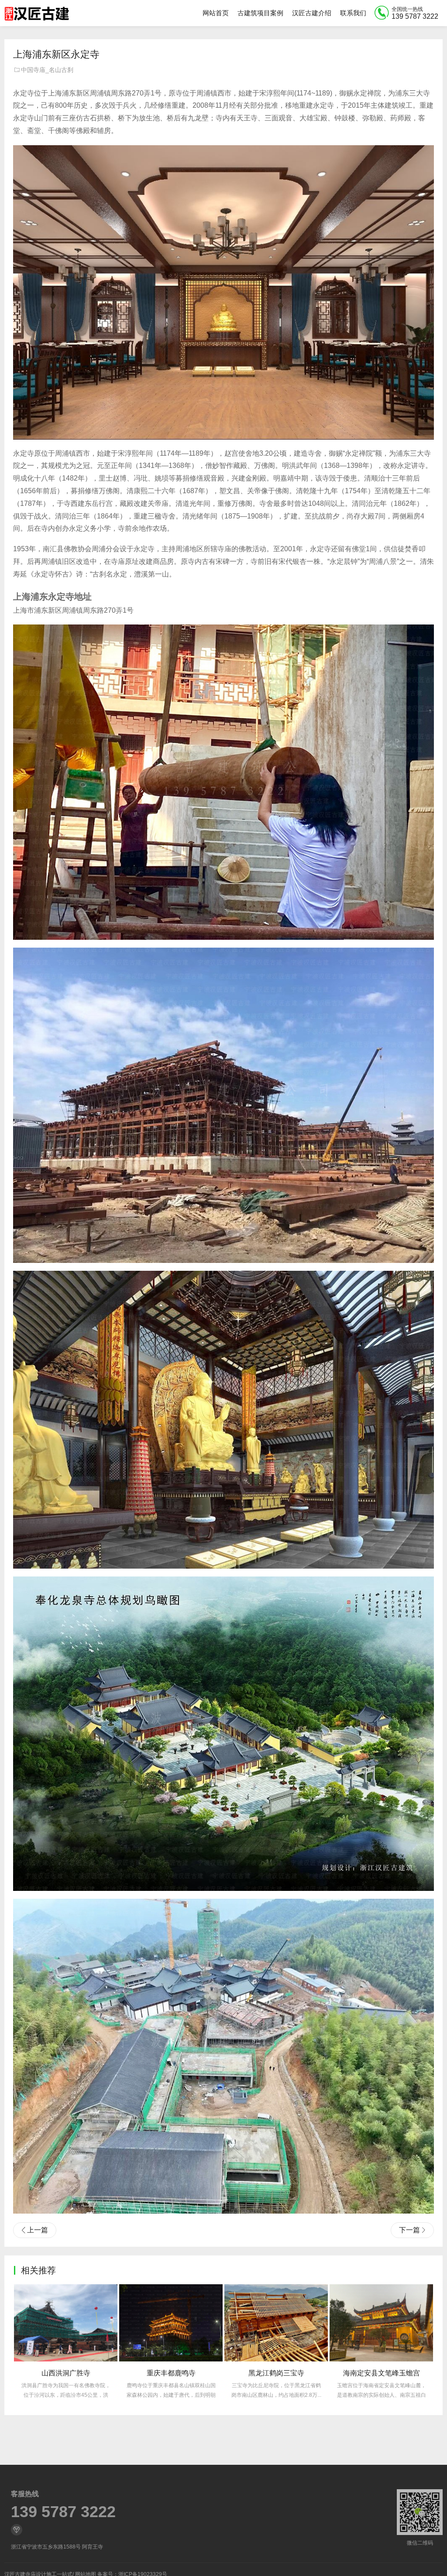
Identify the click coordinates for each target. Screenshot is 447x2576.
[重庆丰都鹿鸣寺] (66, 2323)
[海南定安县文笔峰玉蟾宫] (276, 2323)
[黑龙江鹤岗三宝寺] (171, 2323)
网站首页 (216, 13)
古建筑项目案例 (260, 13)
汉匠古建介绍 (312, 13)
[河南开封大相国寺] (381, 2323)
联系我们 (353, 13)
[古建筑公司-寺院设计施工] (37, 13)
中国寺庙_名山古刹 (47, 70)
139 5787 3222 (63, 2512)
